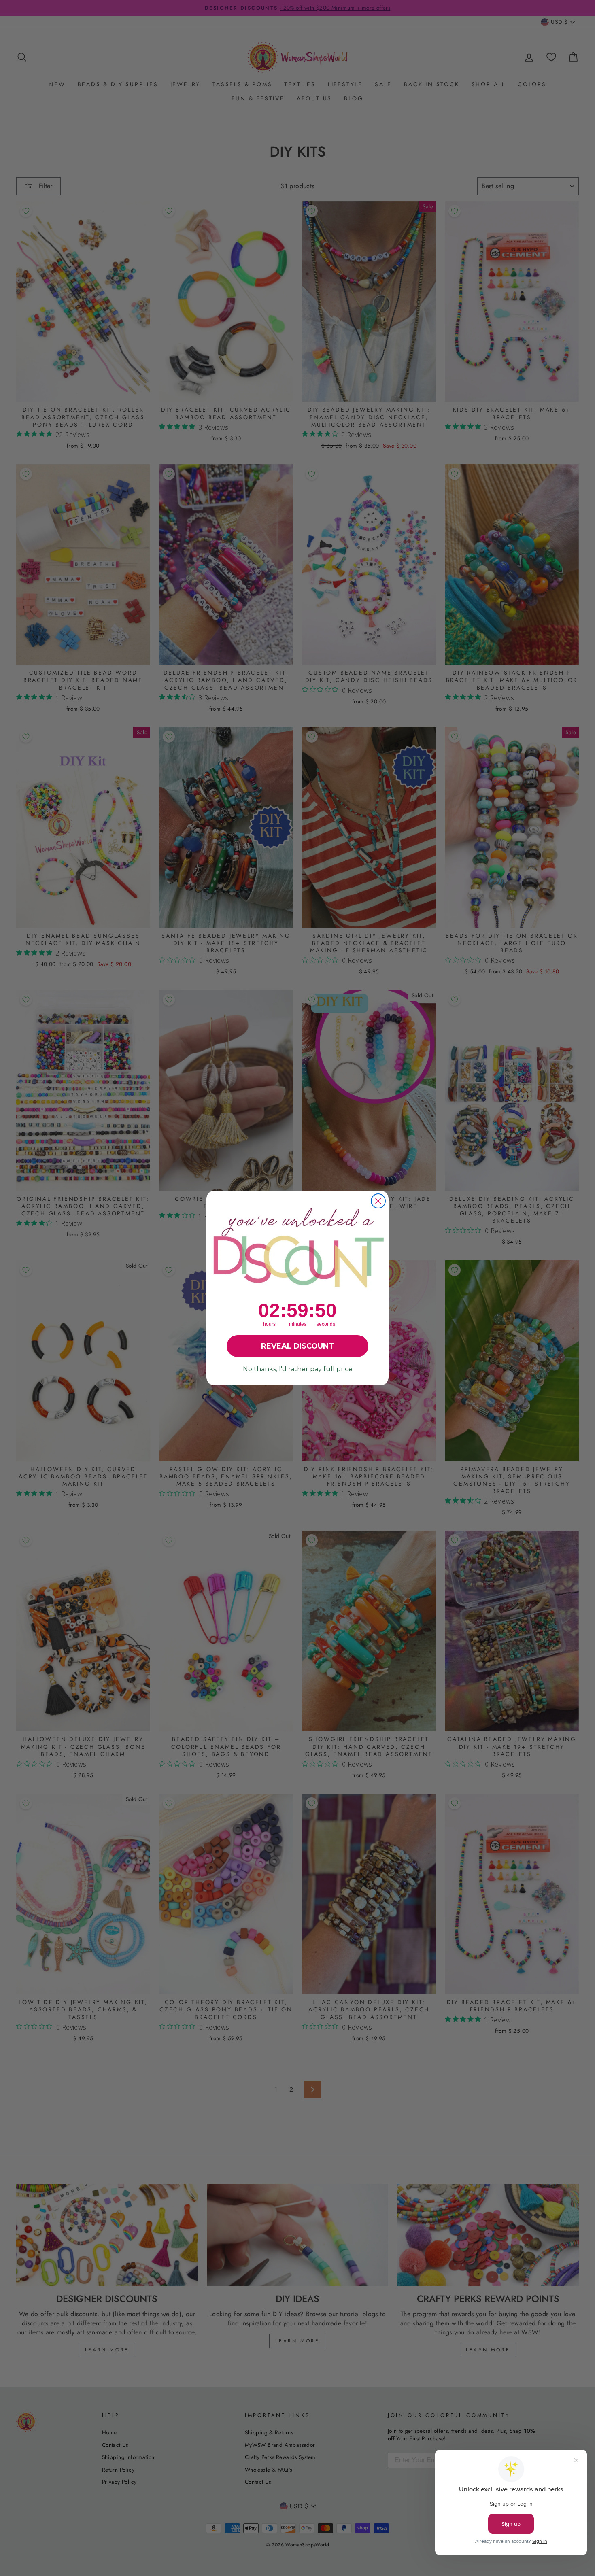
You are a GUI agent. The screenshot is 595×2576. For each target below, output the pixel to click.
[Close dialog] (378, 1201)
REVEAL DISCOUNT (297, 1346)
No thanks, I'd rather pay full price (298, 1369)
